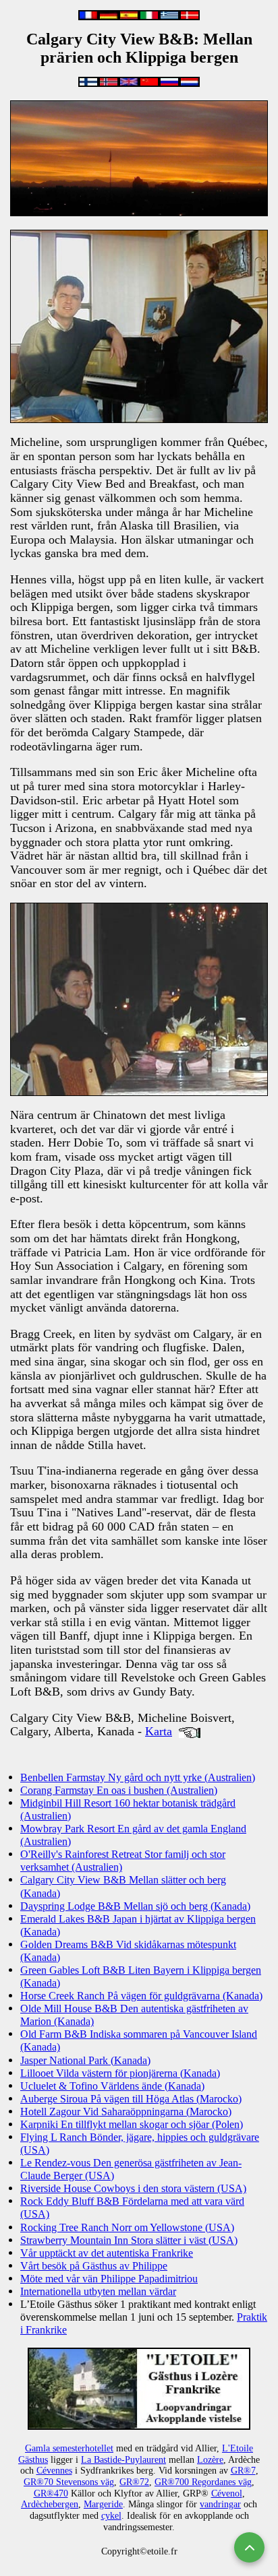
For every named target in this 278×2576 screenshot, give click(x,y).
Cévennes (54, 2471)
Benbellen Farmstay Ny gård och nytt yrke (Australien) (138, 1777)
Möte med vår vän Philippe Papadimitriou (109, 2279)
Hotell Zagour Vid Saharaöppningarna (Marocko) (126, 2112)
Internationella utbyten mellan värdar (98, 2291)
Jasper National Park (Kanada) (85, 2060)
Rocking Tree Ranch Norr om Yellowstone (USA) (127, 2227)
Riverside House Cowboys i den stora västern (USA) (133, 2188)
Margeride (103, 2504)
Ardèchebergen (50, 2504)
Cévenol (227, 2493)
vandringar (220, 2504)
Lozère (210, 2460)
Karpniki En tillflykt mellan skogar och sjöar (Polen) (132, 2124)
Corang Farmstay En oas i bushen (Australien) (119, 1790)
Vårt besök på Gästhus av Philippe (94, 2266)
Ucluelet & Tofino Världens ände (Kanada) (112, 2086)
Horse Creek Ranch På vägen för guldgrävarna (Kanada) (141, 1996)
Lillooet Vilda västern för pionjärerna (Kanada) (120, 2073)
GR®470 (51, 2493)
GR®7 (243, 2471)
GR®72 (134, 2482)
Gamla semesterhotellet (69, 2448)
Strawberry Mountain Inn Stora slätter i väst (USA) (129, 2240)
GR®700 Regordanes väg (203, 2482)
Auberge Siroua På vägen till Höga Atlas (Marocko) (131, 2099)
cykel (111, 2516)
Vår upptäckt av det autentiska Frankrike (107, 2253)
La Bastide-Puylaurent (123, 2460)
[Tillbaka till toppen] (249, 2547)
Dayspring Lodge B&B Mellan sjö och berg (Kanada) (135, 1906)
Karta (159, 1731)
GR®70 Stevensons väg (69, 2482)
